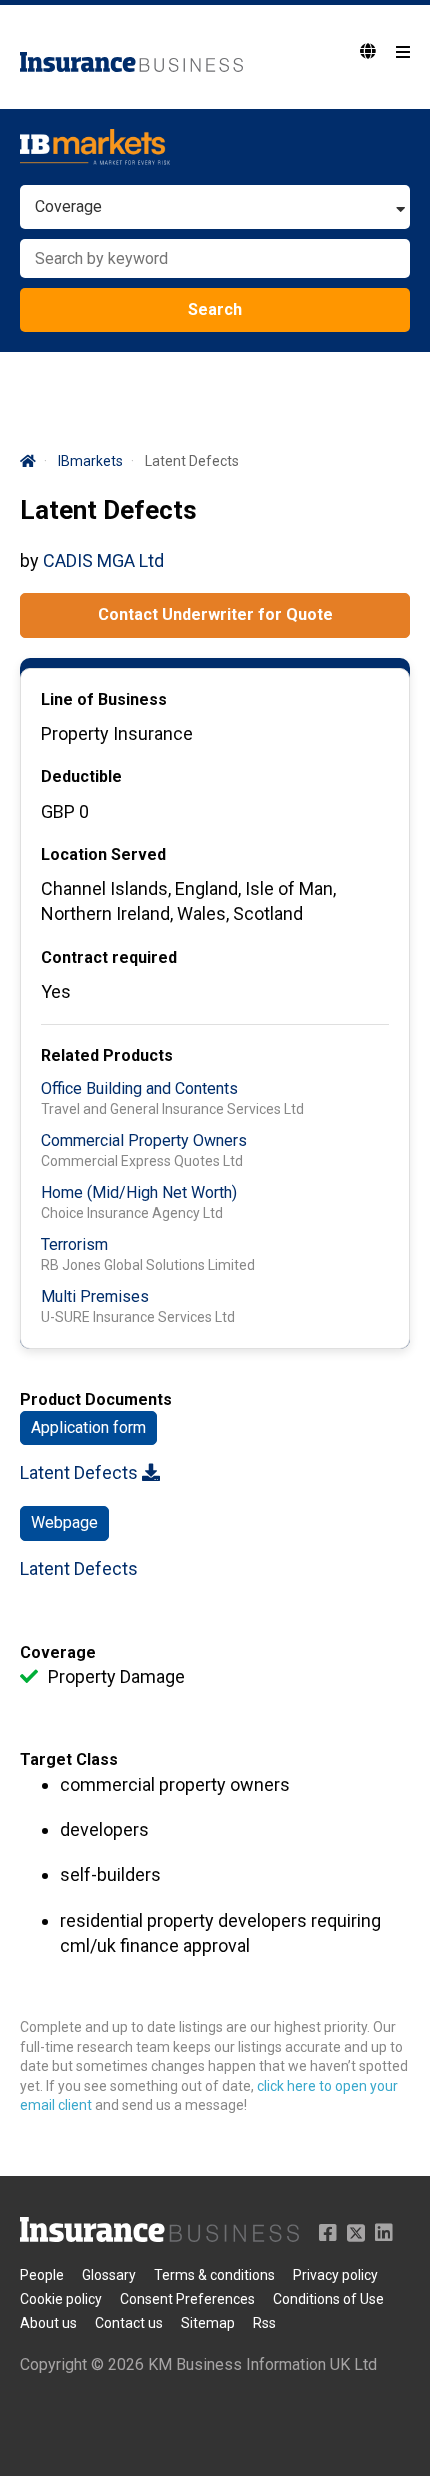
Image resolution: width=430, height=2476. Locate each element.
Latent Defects (81, 1472)
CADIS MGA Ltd (103, 560)
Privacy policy (335, 2275)
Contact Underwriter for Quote (215, 614)
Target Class (69, 1759)
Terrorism (74, 1244)
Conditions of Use (328, 2299)
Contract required (109, 957)
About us (48, 2323)
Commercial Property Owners (144, 1140)
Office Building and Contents (139, 1088)
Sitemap (208, 2323)
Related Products (107, 1055)
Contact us (129, 2323)
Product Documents (96, 1399)
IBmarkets (90, 461)
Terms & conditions (214, 2275)
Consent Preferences (187, 2299)
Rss (264, 2323)
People (42, 2275)
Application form (88, 1427)
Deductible (81, 776)
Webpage (64, 1522)
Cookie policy (61, 2299)
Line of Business (104, 699)
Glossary (109, 2275)
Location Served (103, 854)
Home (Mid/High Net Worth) (139, 1192)
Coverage (58, 1652)
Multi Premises (95, 1296)
